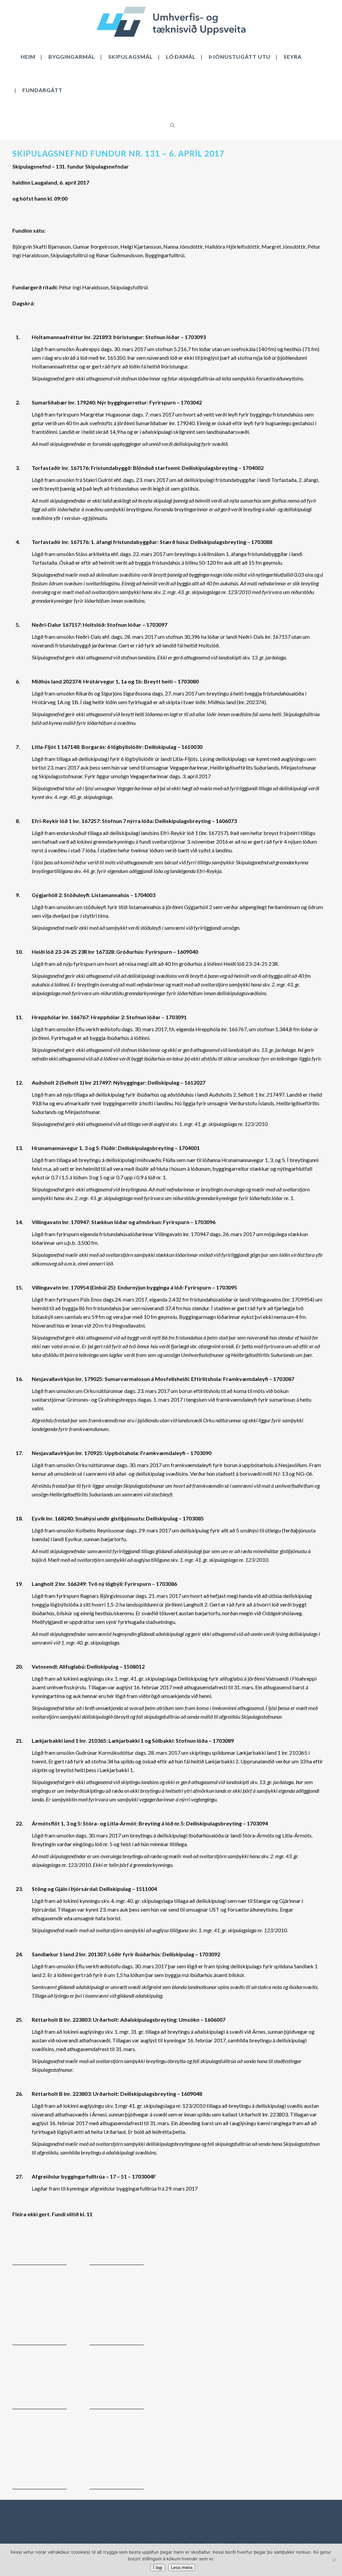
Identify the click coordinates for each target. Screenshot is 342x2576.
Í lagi (158, 2567)
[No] (334, 2560)
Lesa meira (182, 2567)
